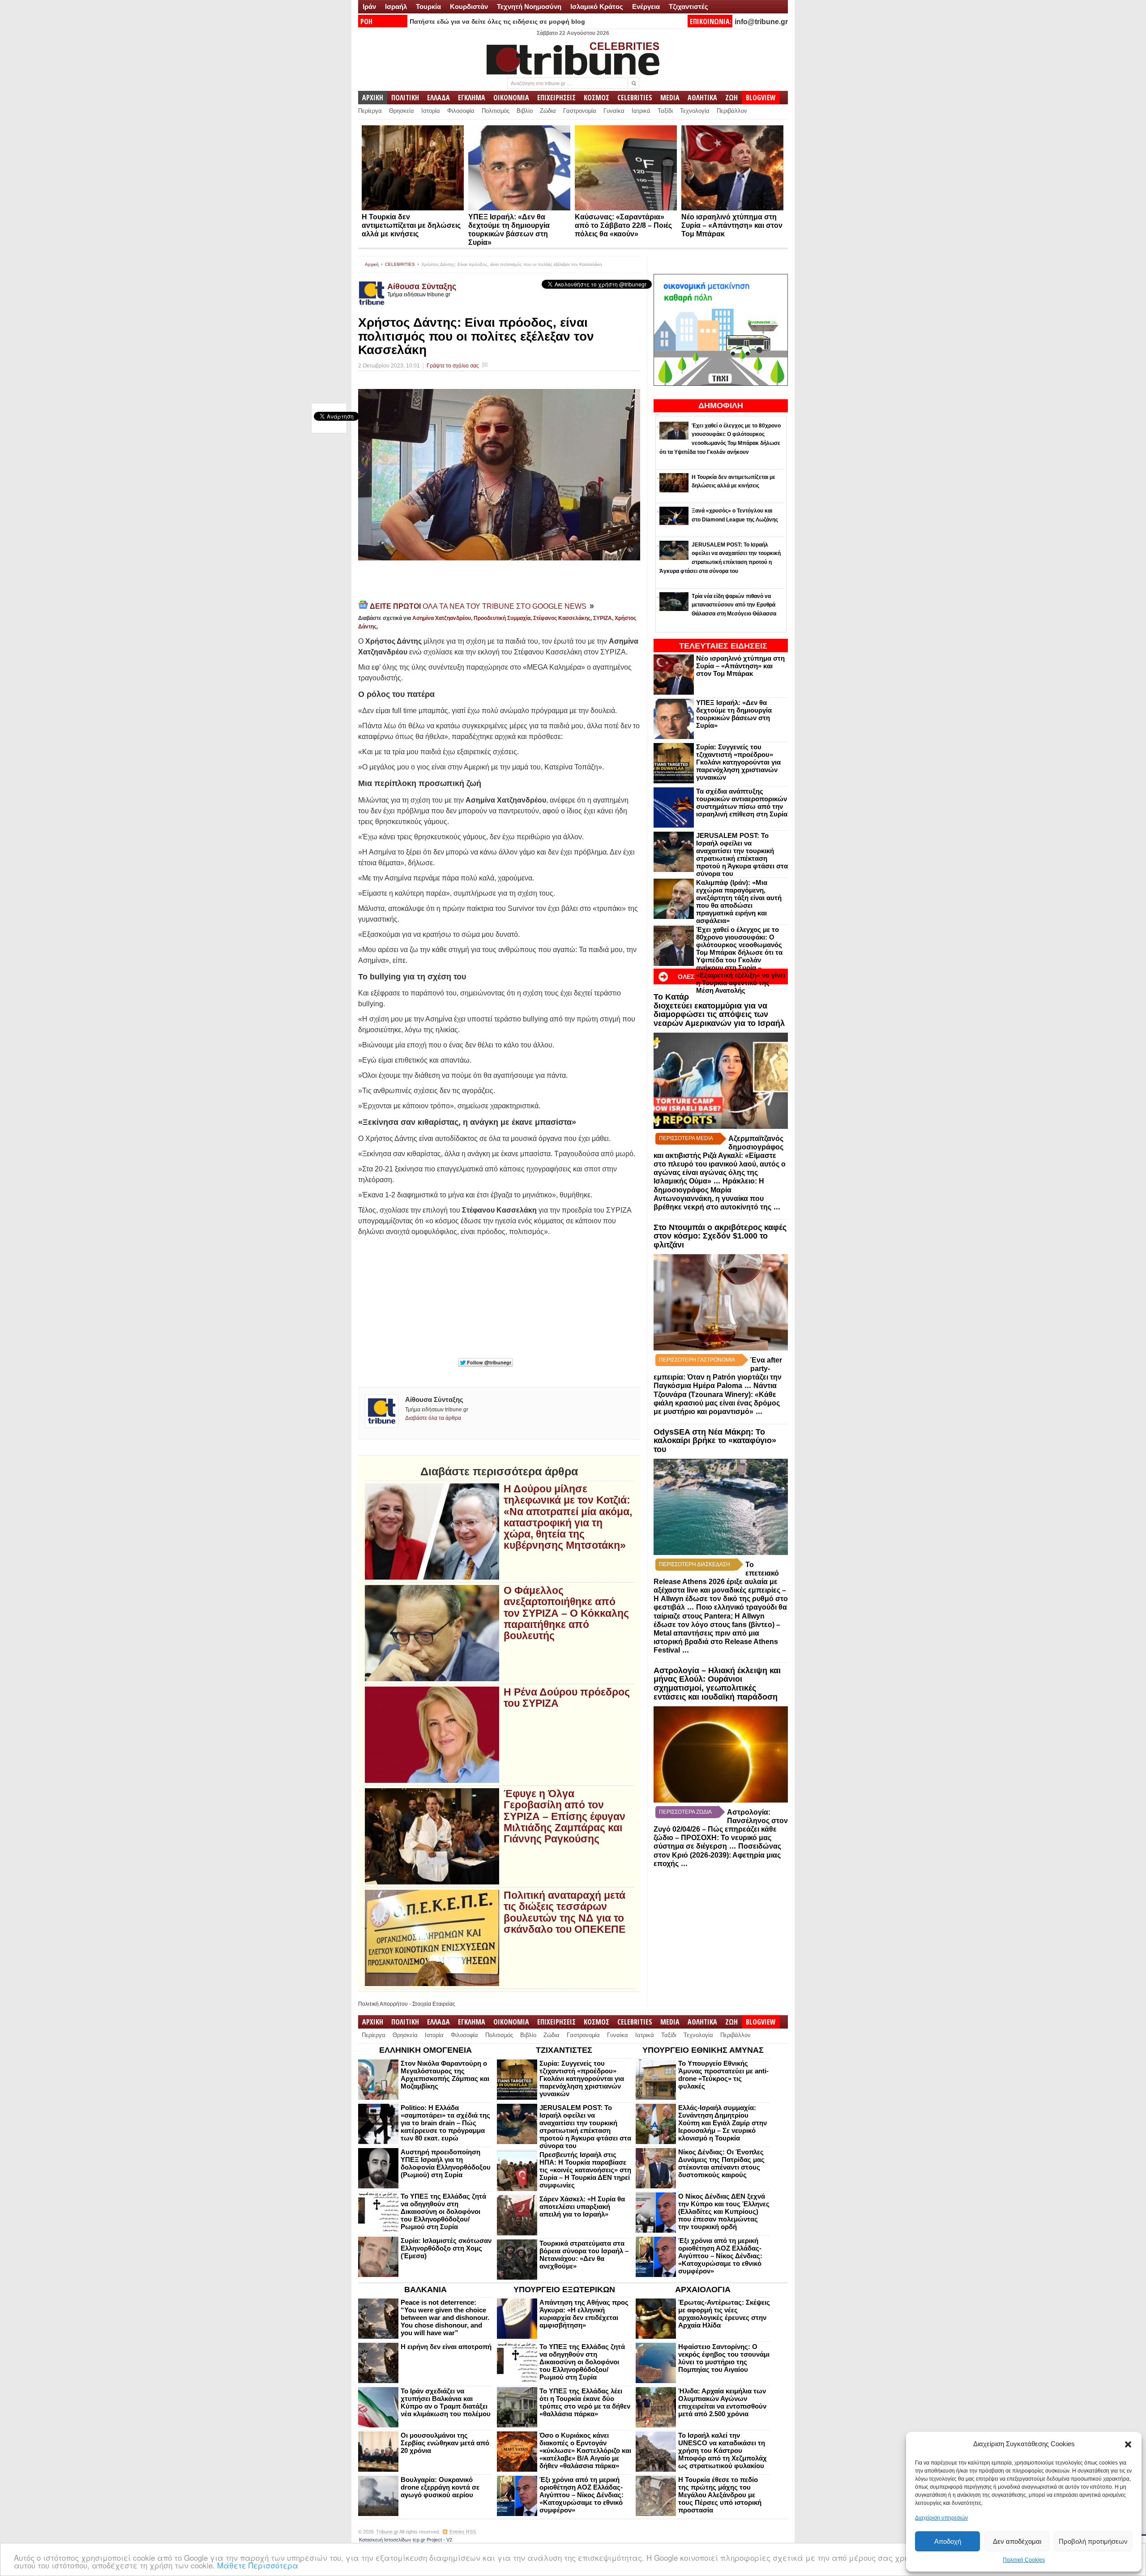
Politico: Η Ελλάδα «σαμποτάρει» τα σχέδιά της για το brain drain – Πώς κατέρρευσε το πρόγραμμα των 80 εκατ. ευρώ (445, 2123)
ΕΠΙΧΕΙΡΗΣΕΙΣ (556, 98)
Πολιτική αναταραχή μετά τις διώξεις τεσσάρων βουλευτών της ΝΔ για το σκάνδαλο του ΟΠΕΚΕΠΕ (564, 1912)
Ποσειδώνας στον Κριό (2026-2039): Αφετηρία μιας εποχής (717, 1855)
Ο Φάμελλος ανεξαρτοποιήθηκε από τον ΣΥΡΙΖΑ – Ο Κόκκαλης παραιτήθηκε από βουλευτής (566, 1613)
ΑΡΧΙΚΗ (373, 98)
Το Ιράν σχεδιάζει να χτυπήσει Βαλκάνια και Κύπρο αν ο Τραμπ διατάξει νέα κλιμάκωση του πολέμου (446, 2402)
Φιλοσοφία (461, 111)
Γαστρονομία (580, 111)
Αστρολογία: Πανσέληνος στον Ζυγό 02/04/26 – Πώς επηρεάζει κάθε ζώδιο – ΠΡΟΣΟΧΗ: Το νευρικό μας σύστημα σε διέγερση (721, 1829)
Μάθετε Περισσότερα (258, 2565)
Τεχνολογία (695, 111)
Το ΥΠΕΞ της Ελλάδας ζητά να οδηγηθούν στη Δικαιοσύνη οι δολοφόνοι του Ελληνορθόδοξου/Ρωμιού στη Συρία (443, 2211)
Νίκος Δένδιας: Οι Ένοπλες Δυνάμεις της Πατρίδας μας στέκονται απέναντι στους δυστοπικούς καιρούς (721, 2163)
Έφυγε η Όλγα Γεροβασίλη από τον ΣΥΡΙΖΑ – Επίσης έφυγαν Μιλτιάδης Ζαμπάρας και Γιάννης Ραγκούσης (564, 1816)
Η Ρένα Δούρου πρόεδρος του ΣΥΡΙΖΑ (567, 1698)
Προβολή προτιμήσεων (1093, 2541)
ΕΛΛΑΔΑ (438, 98)
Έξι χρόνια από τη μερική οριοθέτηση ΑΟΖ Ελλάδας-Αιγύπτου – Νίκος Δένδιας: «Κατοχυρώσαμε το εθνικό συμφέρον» (720, 2256)
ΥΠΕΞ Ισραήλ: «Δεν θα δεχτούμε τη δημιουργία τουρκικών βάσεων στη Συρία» (734, 714)
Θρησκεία (402, 111)
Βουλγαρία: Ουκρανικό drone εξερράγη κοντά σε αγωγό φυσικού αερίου (440, 2487)
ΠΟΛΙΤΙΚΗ (405, 98)
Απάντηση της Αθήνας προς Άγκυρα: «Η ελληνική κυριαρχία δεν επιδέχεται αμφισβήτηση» (584, 2314)
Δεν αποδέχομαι (1017, 2541)
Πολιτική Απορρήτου (383, 2004)
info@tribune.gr (761, 22)
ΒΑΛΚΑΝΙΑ (425, 2290)
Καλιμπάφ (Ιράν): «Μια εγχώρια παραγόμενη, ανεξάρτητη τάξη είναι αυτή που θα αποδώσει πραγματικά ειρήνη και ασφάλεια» (739, 901)
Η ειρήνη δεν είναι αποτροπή (446, 2347)
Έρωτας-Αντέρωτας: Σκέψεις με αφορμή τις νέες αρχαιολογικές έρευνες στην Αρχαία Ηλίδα (724, 2314)
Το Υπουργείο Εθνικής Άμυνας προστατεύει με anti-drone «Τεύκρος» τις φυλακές (723, 2075)
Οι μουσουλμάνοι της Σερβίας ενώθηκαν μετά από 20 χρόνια (445, 2443)
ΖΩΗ (731, 98)
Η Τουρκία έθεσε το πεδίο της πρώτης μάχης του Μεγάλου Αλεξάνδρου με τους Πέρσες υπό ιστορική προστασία (720, 2495)
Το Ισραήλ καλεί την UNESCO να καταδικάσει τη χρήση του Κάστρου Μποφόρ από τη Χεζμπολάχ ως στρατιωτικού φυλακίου (723, 2450)
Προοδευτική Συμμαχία (502, 618)
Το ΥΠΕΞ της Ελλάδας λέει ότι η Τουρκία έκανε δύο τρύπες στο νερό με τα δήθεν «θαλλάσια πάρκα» (585, 2402)
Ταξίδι (665, 111)
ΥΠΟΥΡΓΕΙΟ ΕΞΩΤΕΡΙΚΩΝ (564, 2290)
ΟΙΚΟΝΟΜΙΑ (511, 98)
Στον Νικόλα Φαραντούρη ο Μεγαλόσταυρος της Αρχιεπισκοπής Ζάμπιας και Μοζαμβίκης (445, 2075)
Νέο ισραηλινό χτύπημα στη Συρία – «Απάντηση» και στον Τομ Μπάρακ (732, 225)
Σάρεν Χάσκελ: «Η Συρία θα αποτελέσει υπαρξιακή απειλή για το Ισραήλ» (582, 2206)
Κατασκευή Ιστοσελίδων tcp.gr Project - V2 (406, 2540)
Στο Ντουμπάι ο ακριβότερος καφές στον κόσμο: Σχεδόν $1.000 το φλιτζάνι (720, 1236)
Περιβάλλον (732, 111)
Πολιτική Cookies (1024, 2560)
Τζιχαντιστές (688, 6)
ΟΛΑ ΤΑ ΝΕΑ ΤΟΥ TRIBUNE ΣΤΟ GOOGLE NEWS (479, 606)
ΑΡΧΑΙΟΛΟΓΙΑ (703, 2290)
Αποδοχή (948, 2541)
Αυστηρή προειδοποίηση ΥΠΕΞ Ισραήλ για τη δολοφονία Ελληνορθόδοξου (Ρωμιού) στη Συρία (446, 2163)
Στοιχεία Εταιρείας (434, 2004)
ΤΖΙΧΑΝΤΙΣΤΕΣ (564, 2050)
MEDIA (670, 98)
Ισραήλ (396, 6)
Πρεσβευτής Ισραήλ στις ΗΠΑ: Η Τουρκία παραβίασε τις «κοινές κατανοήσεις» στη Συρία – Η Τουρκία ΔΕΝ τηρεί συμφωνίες (585, 2170)
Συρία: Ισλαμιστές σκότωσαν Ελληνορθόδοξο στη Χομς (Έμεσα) (446, 2248)
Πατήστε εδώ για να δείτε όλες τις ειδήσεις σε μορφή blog (497, 21)
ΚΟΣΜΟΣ (597, 98)
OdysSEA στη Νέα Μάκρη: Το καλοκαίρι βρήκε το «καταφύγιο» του (715, 1441)
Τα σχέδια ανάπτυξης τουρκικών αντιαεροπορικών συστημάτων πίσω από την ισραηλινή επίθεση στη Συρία (742, 803)
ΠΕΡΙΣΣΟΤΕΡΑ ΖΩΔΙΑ (685, 1812)
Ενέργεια (646, 6)
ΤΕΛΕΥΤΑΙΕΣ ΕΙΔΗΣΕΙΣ (723, 646)
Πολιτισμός (496, 111)
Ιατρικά (641, 111)
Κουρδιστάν (469, 6)
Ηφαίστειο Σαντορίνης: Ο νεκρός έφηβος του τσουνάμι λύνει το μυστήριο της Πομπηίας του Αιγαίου (724, 2358)
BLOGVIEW (761, 98)
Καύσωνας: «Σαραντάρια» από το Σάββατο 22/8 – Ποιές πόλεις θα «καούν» (623, 225)
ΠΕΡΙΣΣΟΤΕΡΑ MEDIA (686, 1138)
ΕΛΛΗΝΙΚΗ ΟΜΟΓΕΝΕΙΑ (425, 2050)
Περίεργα (370, 111)
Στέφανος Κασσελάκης (562, 618)
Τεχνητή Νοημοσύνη (529, 6)
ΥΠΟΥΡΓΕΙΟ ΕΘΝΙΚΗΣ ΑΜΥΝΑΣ (703, 2050)
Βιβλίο (525, 111)
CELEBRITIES (635, 98)
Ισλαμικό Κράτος (597, 6)
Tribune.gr (387, 2532)
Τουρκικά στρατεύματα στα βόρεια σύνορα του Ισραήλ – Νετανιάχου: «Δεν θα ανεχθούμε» (584, 2255)
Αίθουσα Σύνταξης (422, 286)
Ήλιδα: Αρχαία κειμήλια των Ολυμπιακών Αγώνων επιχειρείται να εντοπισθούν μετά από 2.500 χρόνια (722, 2402)
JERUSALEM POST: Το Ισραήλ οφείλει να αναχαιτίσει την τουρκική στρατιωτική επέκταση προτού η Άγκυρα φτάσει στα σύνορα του (742, 854)
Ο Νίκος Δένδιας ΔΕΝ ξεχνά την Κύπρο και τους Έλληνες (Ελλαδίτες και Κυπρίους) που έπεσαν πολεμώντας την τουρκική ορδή (724, 2211)
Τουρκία (428, 6)
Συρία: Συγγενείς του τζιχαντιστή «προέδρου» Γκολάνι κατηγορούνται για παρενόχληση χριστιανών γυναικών (738, 762)
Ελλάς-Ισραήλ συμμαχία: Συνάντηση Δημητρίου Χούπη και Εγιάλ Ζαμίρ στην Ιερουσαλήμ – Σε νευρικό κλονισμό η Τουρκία (723, 2123)
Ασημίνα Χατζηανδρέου (442, 618)
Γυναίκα (614, 111)
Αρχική (372, 264)
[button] (1128, 2444)
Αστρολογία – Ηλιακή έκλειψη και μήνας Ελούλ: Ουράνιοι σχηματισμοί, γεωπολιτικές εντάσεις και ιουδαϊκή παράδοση (717, 1684)
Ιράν (369, 6)
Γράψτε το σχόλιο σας (453, 366)
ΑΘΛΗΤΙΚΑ (702, 98)
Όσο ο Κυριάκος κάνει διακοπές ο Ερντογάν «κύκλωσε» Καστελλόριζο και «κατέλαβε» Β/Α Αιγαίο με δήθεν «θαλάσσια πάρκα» (585, 2450)
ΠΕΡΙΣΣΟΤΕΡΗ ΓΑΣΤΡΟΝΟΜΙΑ (697, 1360)
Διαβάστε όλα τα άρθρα (433, 1418)
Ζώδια (548, 111)
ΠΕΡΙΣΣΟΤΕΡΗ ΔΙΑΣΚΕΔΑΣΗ (695, 1564)
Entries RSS (463, 2532)
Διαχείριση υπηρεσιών (941, 2518)
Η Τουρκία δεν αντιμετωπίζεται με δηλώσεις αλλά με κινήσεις (411, 225)
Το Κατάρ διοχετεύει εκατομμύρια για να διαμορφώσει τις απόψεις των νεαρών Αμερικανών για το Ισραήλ (719, 1010)
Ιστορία (431, 111)
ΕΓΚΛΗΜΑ (472, 98)
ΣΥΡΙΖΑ (603, 618)
